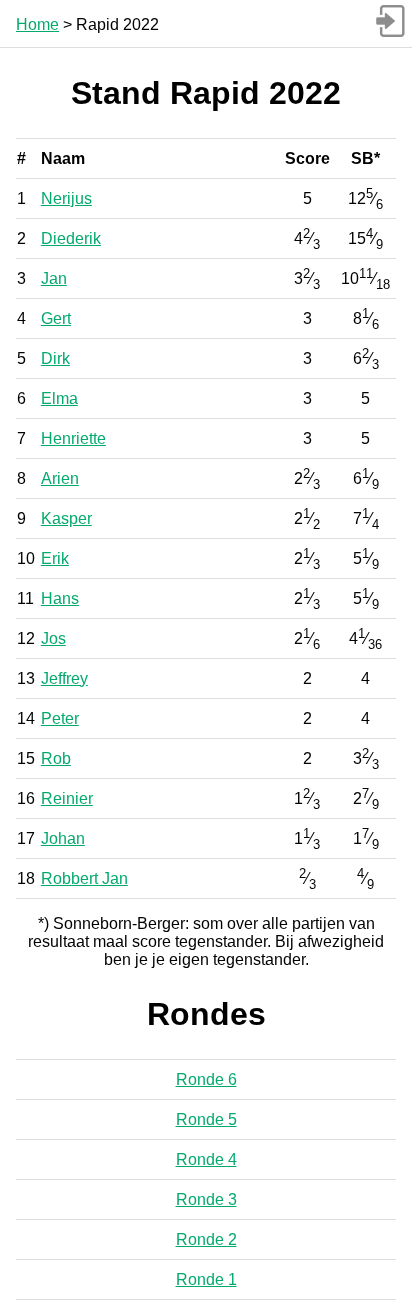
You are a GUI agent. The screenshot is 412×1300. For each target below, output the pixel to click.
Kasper (66, 518)
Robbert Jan (84, 878)
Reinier (67, 798)
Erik (55, 558)
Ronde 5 (206, 1119)
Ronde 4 (206, 1159)
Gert (56, 318)
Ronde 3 (206, 1199)
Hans (60, 598)
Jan (54, 278)
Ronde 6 (206, 1079)
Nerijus (66, 198)
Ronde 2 (206, 1239)
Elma (59, 398)
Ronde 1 (206, 1279)
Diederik (71, 238)
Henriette (73, 438)
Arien (60, 478)
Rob (56, 758)
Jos (53, 638)
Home (37, 24)
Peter (60, 718)
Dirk (55, 358)
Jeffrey (64, 678)
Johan (63, 838)
